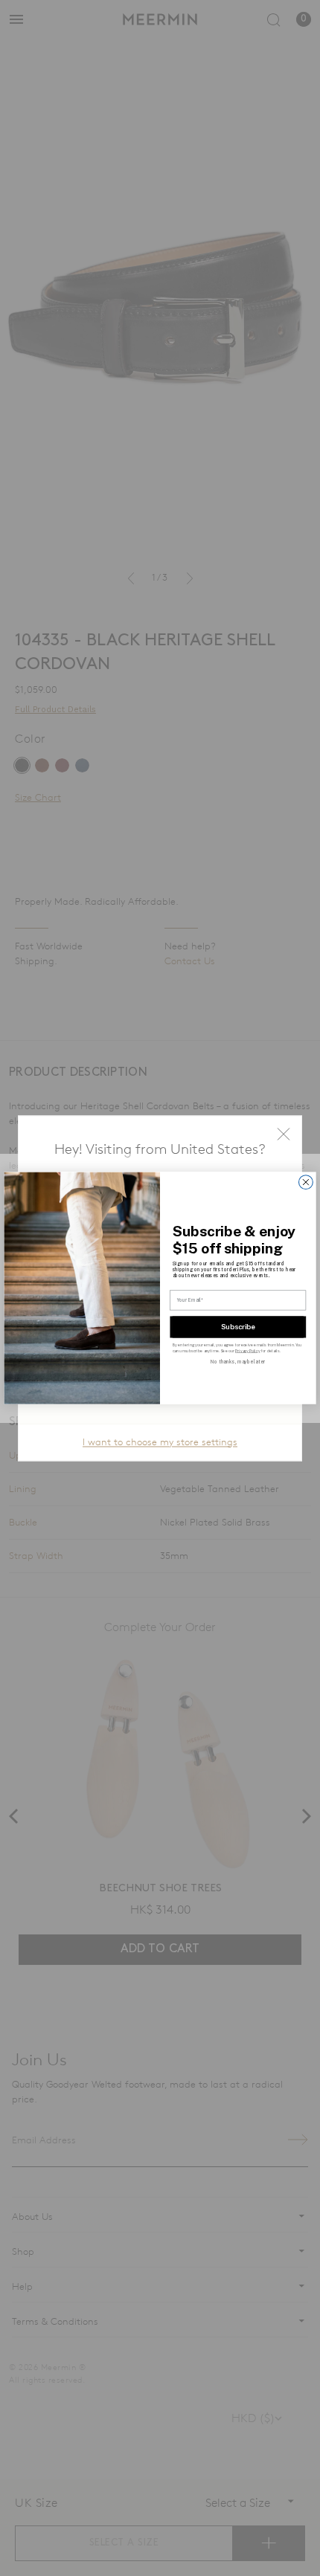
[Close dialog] (306, 1182)
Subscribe (238, 1327)
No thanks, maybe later (238, 1362)
